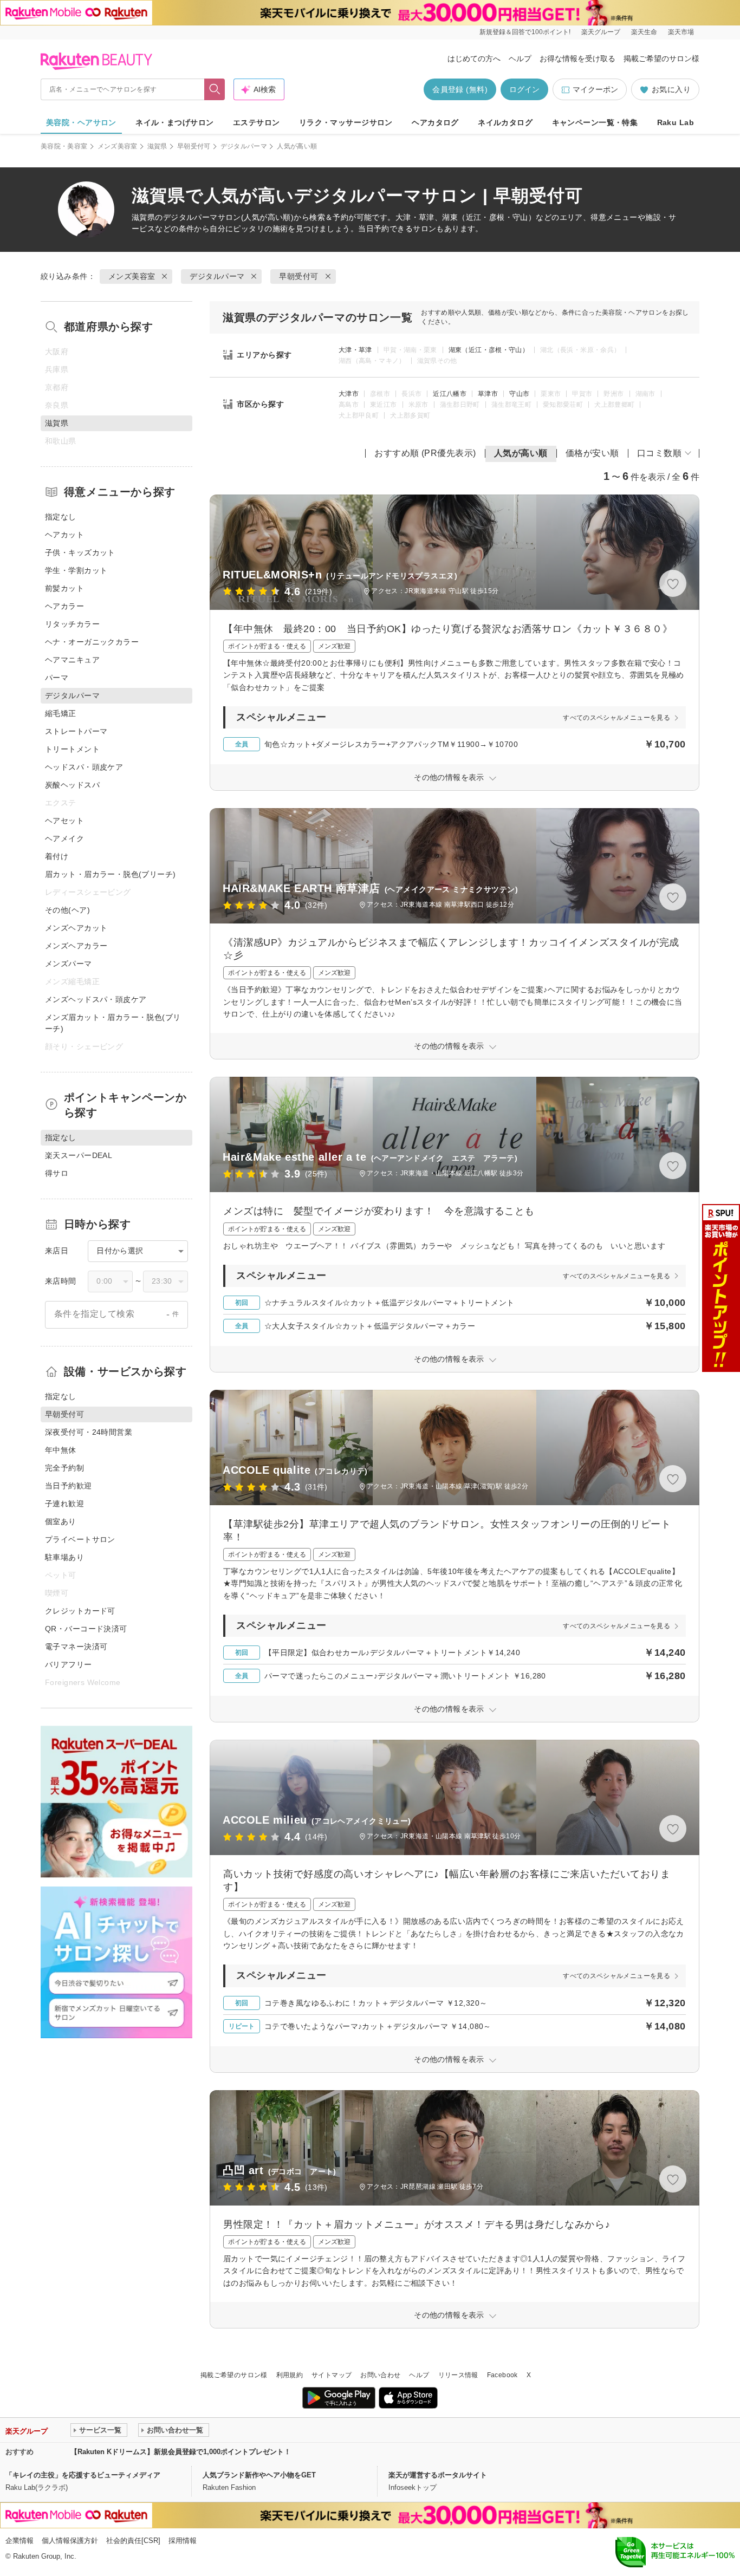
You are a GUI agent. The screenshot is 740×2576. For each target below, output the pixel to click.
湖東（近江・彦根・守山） (489, 350)
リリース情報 (458, 2375)
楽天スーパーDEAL (79, 1155)
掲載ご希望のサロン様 (661, 58)
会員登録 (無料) (460, 89)
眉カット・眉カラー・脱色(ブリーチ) (111, 874)
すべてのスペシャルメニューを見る (616, 718)
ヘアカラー (64, 606)
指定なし (61, 517)
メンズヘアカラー (76, 946)
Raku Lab (676, 122)
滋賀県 (157, 146)
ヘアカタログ (435, 122)
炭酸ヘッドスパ (72, 785)
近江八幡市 (450, 394)
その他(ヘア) (67, 910)
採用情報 (183, 2541)
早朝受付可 (194, 146)
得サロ (57, 1173)
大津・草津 (355, 350)
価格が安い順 (592, 453)
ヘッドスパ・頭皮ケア (84, 767)
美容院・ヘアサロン (81, 122)
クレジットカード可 (80, 1611)
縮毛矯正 (61, 713)
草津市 (488, 394)
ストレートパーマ (76, 731)
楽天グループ (601, 32)
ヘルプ (520, 58)
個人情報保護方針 (70, 2541)
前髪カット (64, 588)
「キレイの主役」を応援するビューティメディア (83, 2475)
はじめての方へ (474, 58)
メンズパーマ (69, 964)
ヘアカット (64, 535)
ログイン (524, 89)
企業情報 (20, 2541)
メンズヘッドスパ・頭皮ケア (96, 999)
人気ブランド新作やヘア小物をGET (259, 2475)
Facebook (502, 2375)
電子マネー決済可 (76, 1647)
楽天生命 (644, 32)
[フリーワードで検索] (215, 89)
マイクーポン (595, 89)
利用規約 (290, 2375)
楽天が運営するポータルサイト (438, 2475)
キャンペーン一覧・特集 (595, 122)
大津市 (349, 394)
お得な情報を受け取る (577, 58)
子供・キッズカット (80, 552)
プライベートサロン (80, 1539)
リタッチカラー (72, 624)
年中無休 (61, 1450)
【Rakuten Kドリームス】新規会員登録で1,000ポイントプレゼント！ (181, 2452)
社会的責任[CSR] (133, 2541)
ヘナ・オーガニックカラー (92, 642)
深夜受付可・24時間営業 (89, 1432)
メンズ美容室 (118, 146)
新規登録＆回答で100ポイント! (525, 32)
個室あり (61, 1521)
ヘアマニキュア (72, 660)
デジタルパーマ (244, 146)
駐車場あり (64, 1557)
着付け (57, 856)
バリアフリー (69, 1664)
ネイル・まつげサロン (174, 122)
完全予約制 (64, 1468)
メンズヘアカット (76, 928)
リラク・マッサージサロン (346, 122)
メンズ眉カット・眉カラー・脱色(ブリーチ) (113, 1023)
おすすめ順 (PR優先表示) (425, 453)
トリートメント (72, 749)
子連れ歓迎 (64, 1504)
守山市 (519, 394)
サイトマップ (332, 2375)
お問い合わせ (380, 2375)
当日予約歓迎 (69, 1486)
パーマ (57, 678)
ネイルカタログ (505, 122)
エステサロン (257, 122)
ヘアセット (64, 821)
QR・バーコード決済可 (86, 1629)
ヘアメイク (64, 838)
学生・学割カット (76, 570)
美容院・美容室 (64, 146)
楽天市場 (681, 32)
